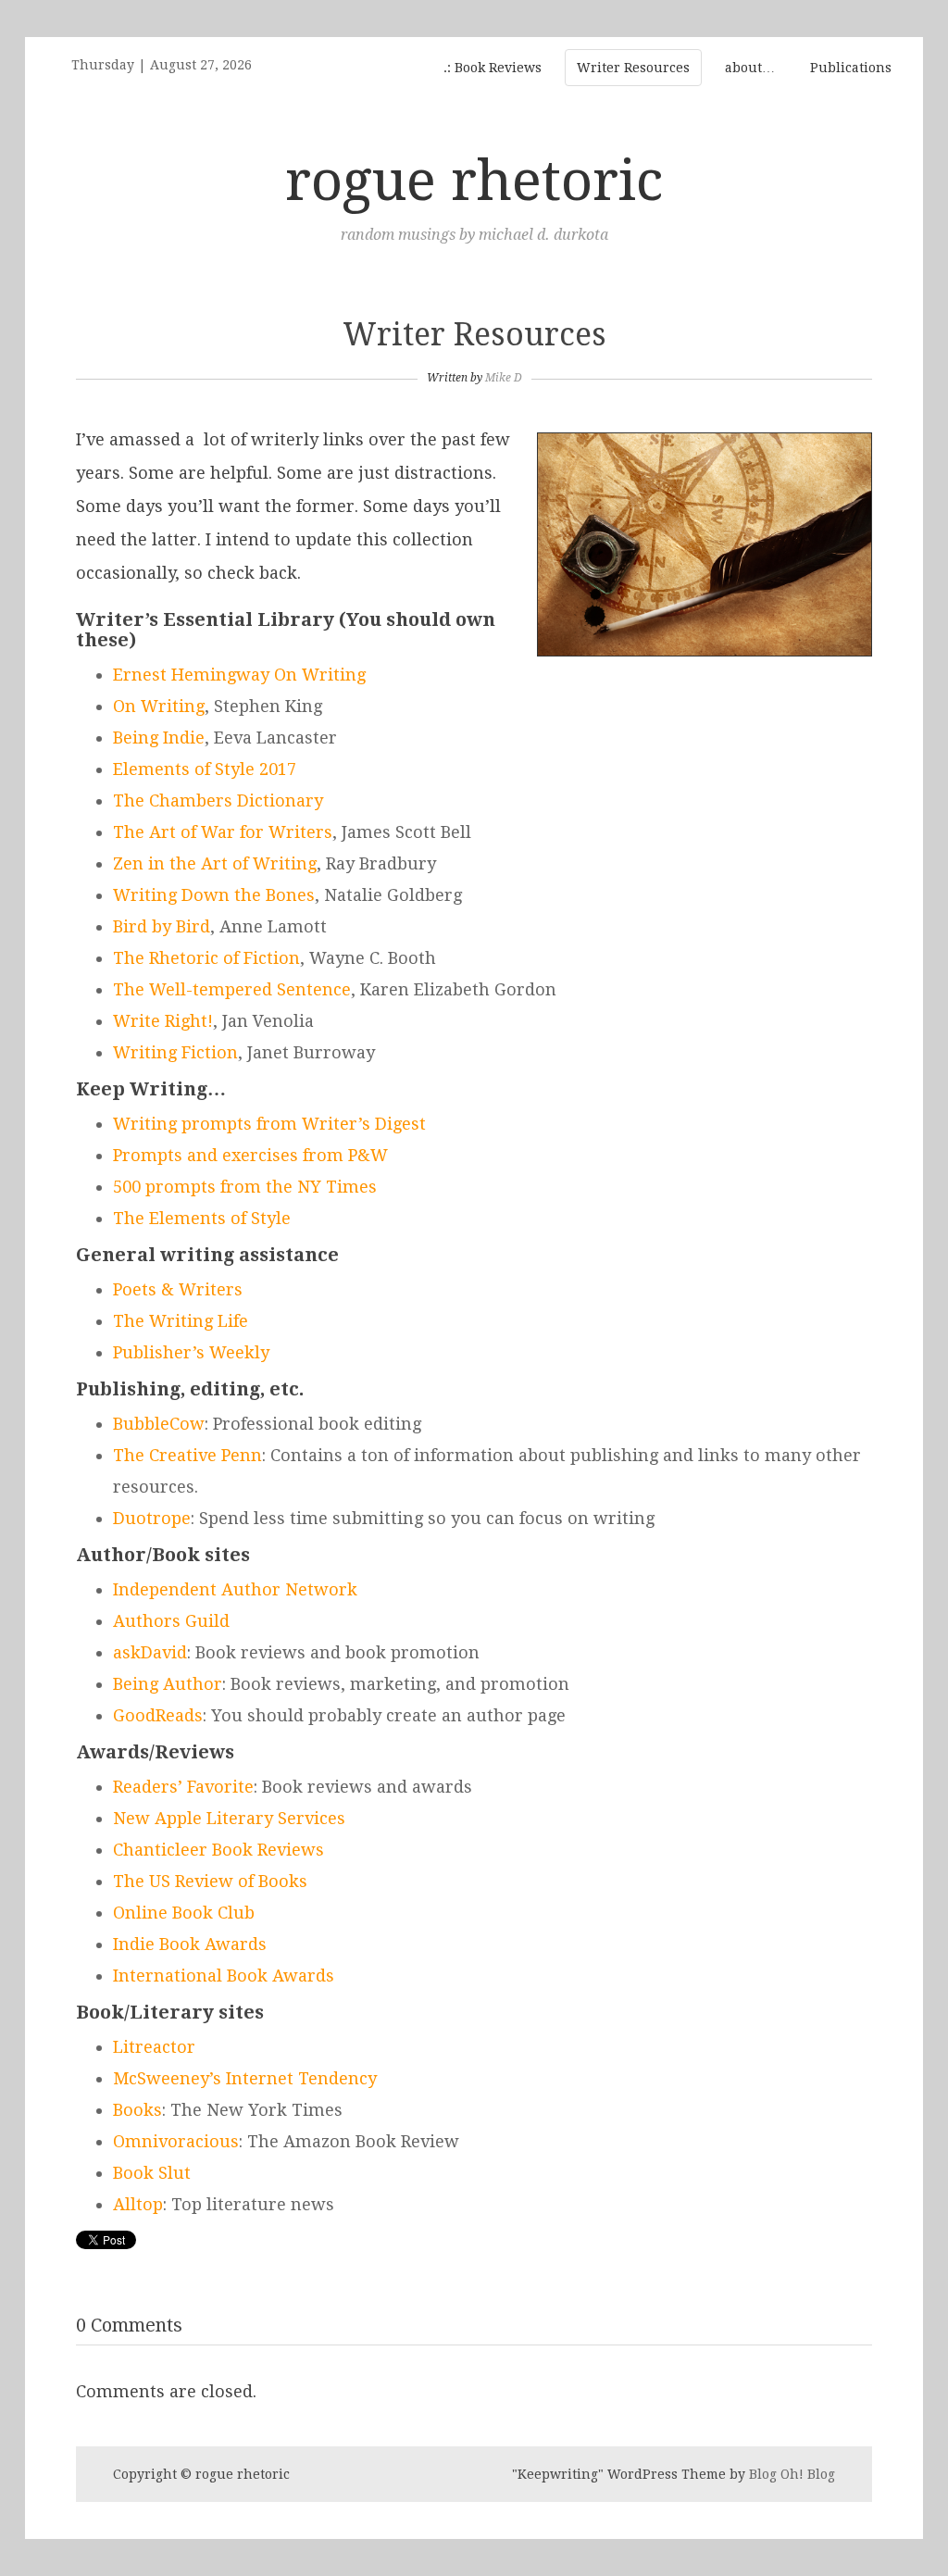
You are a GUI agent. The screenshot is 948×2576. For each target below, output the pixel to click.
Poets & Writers (178, 1289)
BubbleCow (159, 1424)
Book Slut (152, 2173)
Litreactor (154, 2047)
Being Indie (159, 738)
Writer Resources (633, 68)
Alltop (138, 2204)
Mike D (504, 378)
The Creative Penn (187, 1455)
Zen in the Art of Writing (215, 863)
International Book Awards (224, 1976)
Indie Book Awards (190, 1944)
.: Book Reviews (493, 68)
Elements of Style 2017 (205, 769)
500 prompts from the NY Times (245, 1187)
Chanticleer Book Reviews (218, 1850)
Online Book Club (184, 1913)
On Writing (159, 706)
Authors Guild (171, 1621)
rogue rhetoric (474, 181)
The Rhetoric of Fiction (206, 958)
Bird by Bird (162, 926)
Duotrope (152, 1518)
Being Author (168, 1684)
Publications (851, 68)
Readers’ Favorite (183, 1787)
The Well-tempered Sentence (232, 989)
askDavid (150, 1652)
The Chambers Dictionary (218, 800)
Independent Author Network (235, 1589)
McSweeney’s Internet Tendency (245, 2078)
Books (137, 2110)
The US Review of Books (210, 1881)
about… (750, 68)
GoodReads (158, 1715)
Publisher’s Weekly (191, 1352)
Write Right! (163, 1021)
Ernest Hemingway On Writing (239, 675)
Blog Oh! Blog (792, 2474)
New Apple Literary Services (229, 1818)
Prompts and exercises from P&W (250, 1155)
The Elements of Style (202, 1218)
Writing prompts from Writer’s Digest (269, 1124)
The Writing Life (181, 1321)
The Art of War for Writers (223, 832)
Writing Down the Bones (214, 895)
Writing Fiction (175, 1052)
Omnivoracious (176, 2141)
